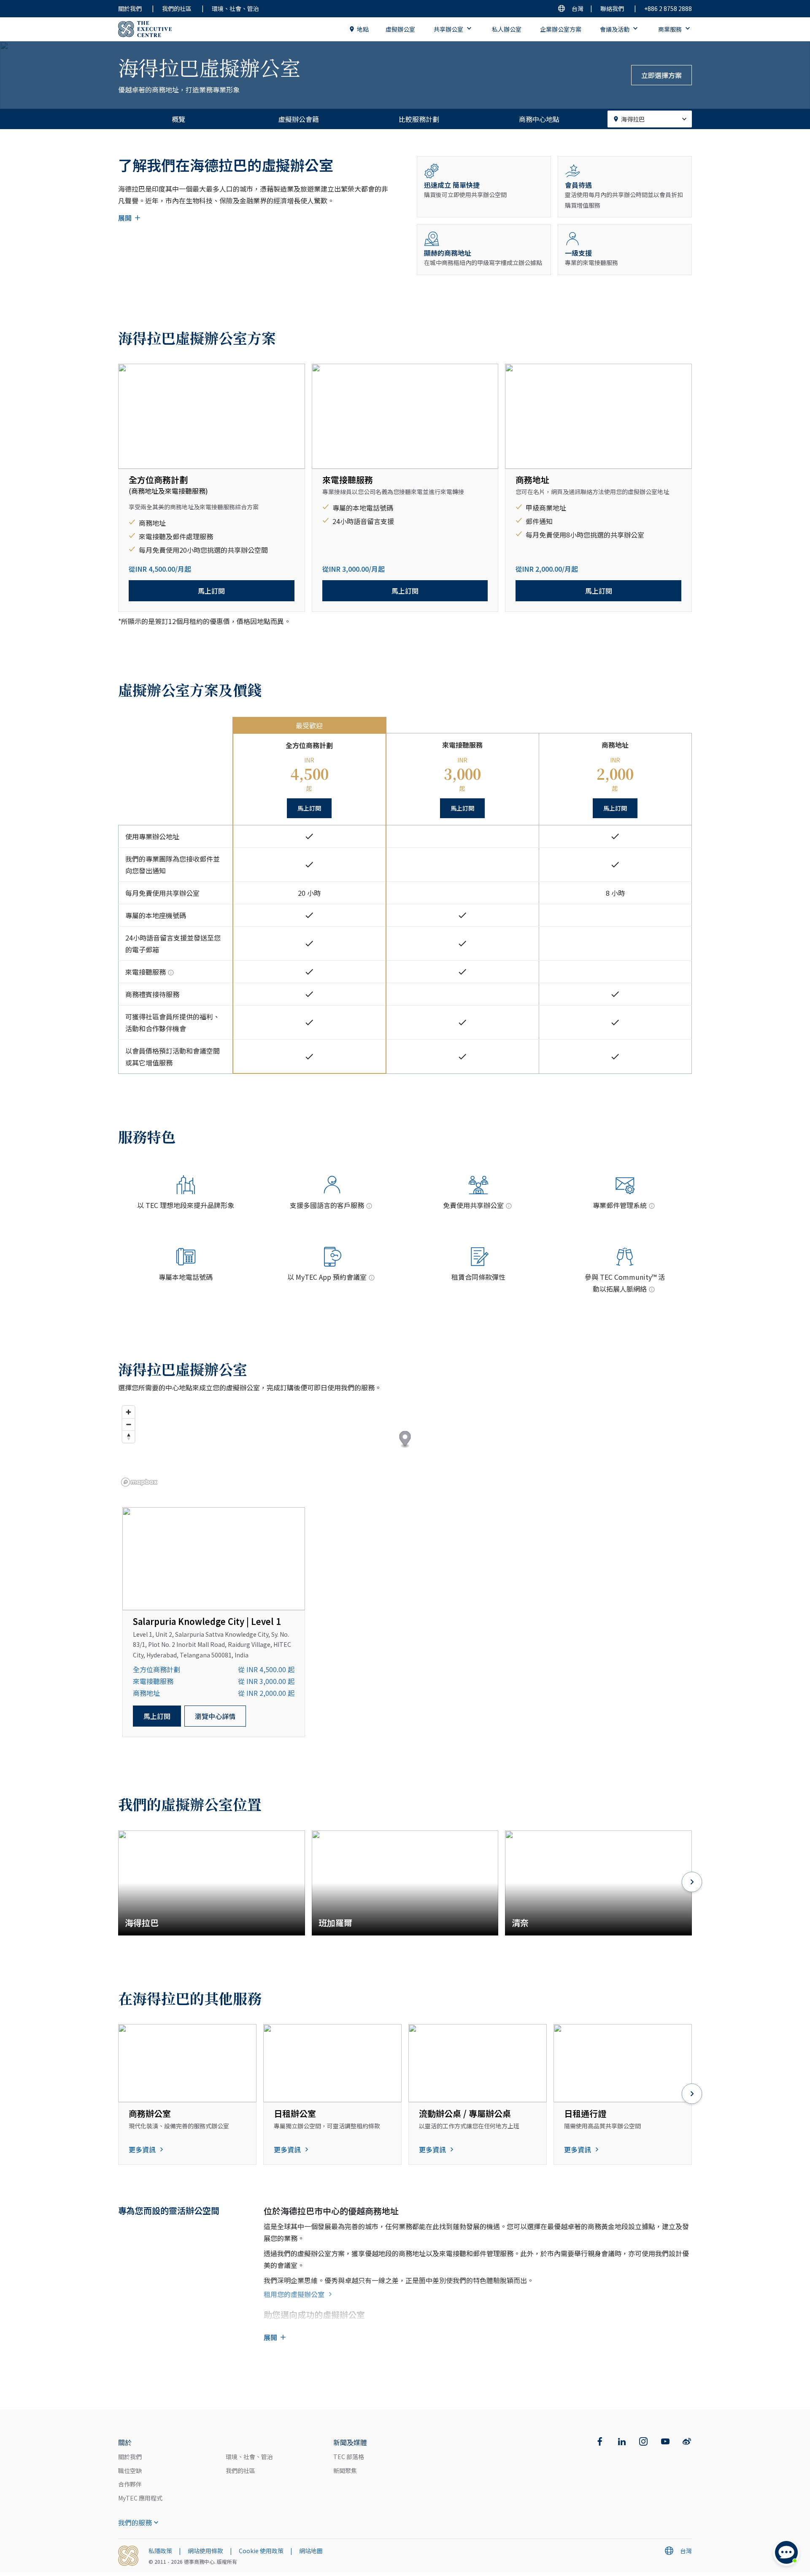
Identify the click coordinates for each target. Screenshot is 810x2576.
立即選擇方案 (661, 75)
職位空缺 (130, 2471)
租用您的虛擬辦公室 (294, 2294)
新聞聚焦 (345, 2471)
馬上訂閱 (211, 591)
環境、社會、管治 (235, 8)
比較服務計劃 (419, 119)
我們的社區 (177, 8)
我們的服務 (135, 2522)
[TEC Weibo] (687, 2441)
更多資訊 (142, 2149)
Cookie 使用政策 (261, 2551)
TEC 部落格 (349, 2457)
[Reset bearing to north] (128, 1437)
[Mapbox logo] (139, 1482)
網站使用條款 (205, 2551)
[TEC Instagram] (643, 2441)
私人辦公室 (507, 29)
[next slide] (692, 1883)
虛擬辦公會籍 (299, 119)
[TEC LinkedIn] (622, 2441)
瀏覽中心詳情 (215, 1716)
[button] (405, 1440)
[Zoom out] (128, 1424)
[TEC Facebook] (600, 2441)
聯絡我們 (612, 8)
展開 (125, 218)
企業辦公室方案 (561, 29)
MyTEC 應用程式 (140, 2498)
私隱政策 (160, 2551)
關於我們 (130, 8)
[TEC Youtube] (665, 2441)
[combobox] (650, 119)
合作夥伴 (130, 2484)
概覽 (178, 119)
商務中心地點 (539, 119)
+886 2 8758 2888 (668, 8)
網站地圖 (311, 2551)
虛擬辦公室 (400, 29)
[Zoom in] (128, 1412)
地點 (363, 29)
